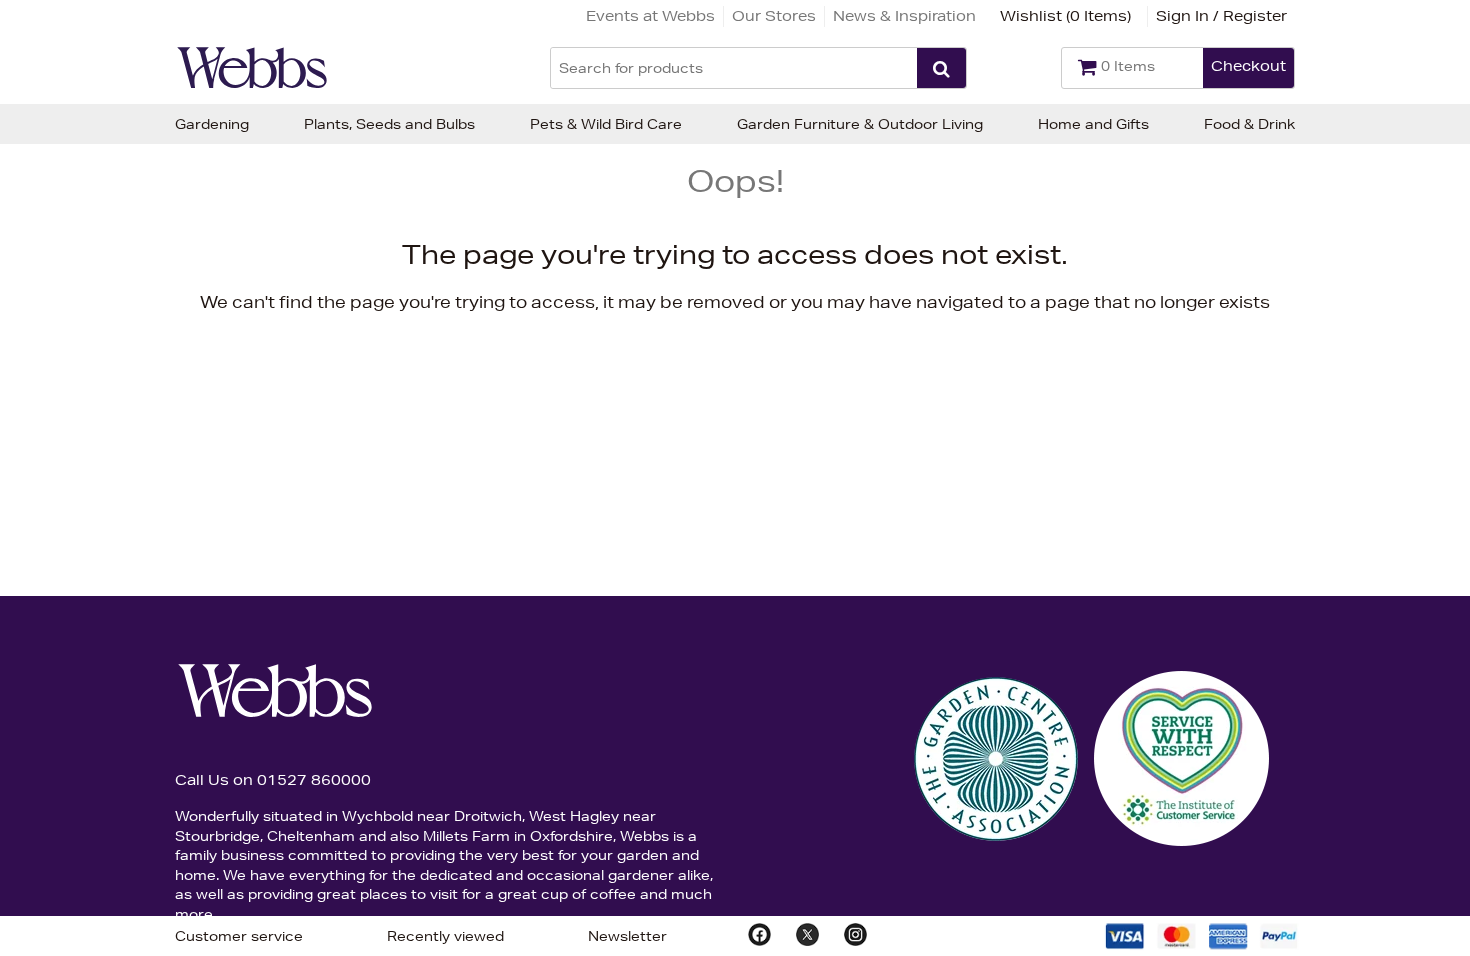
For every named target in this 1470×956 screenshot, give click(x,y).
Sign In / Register (1221, 16)
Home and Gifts (1093, 124)
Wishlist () (1065, 16)
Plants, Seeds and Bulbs (389, 124)
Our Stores (774, 16)
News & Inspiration (904, 16)
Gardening (212, 124)
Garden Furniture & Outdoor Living (860, 124)
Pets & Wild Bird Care (606, 124)
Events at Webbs (650, 16)
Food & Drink (1249, 124)
